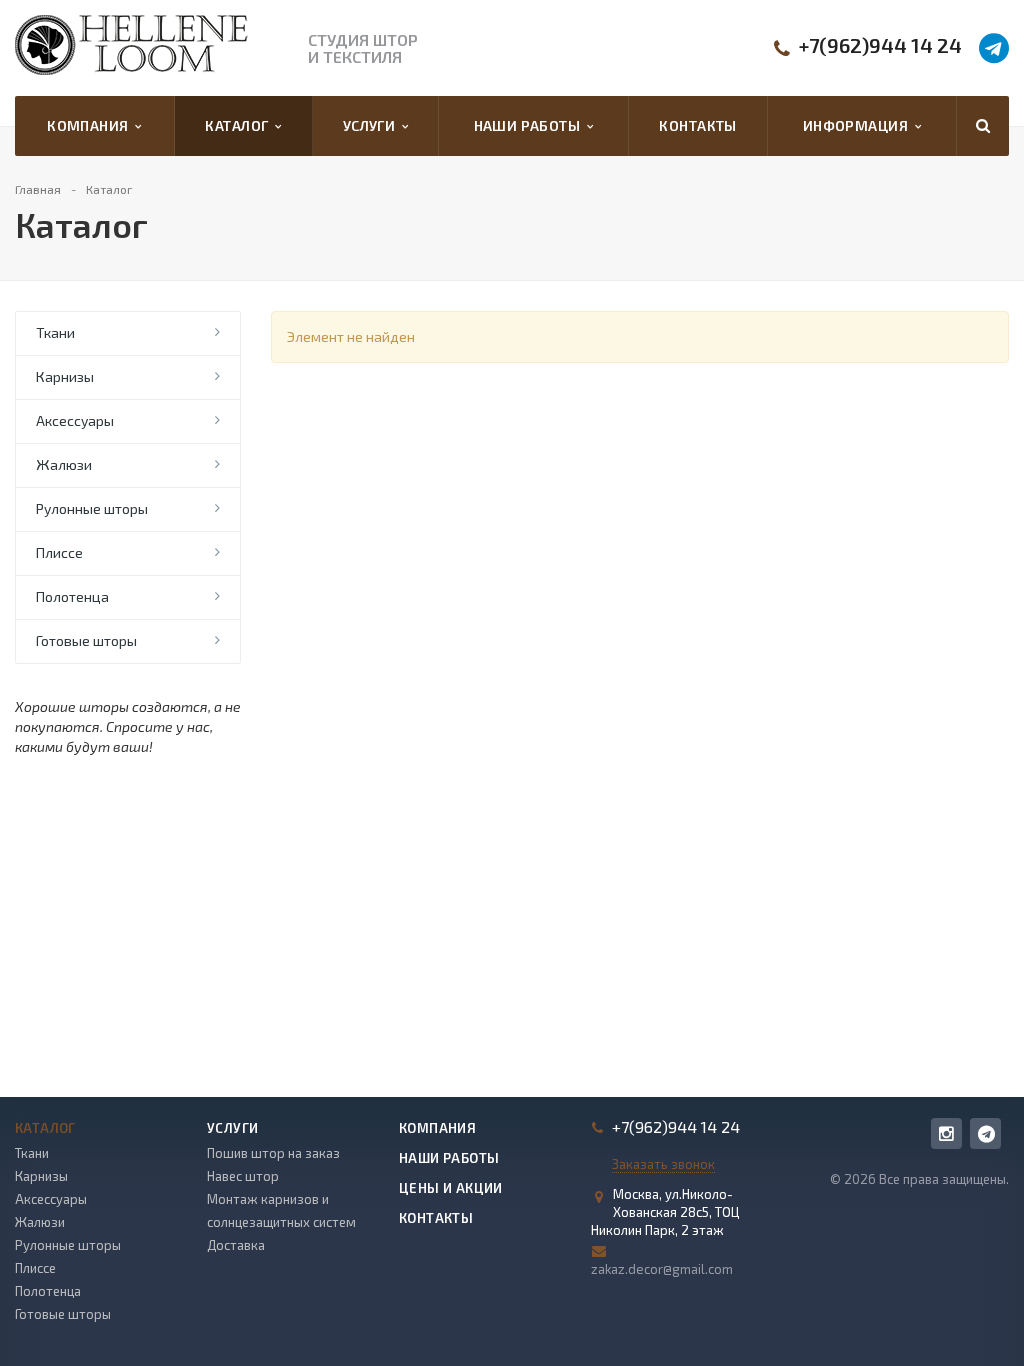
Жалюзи (64, 464)
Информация (859, 125)
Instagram (946, 1133)
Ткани (55, 332)
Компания (91, 125)
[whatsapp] (985, 1133)
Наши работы (530, 125)
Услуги (372, 125)
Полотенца (72, 596)
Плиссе (59, 552)
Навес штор (243, 1176)
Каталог (240, 125)
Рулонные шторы (92, 508)
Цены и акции (451, 1188)
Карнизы (65, 376)
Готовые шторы (86, 640)
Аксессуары (75, 420)
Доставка (236, 1245)
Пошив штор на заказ (273, 1153)
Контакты (697, 125)
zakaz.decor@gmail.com (662, 1269)
